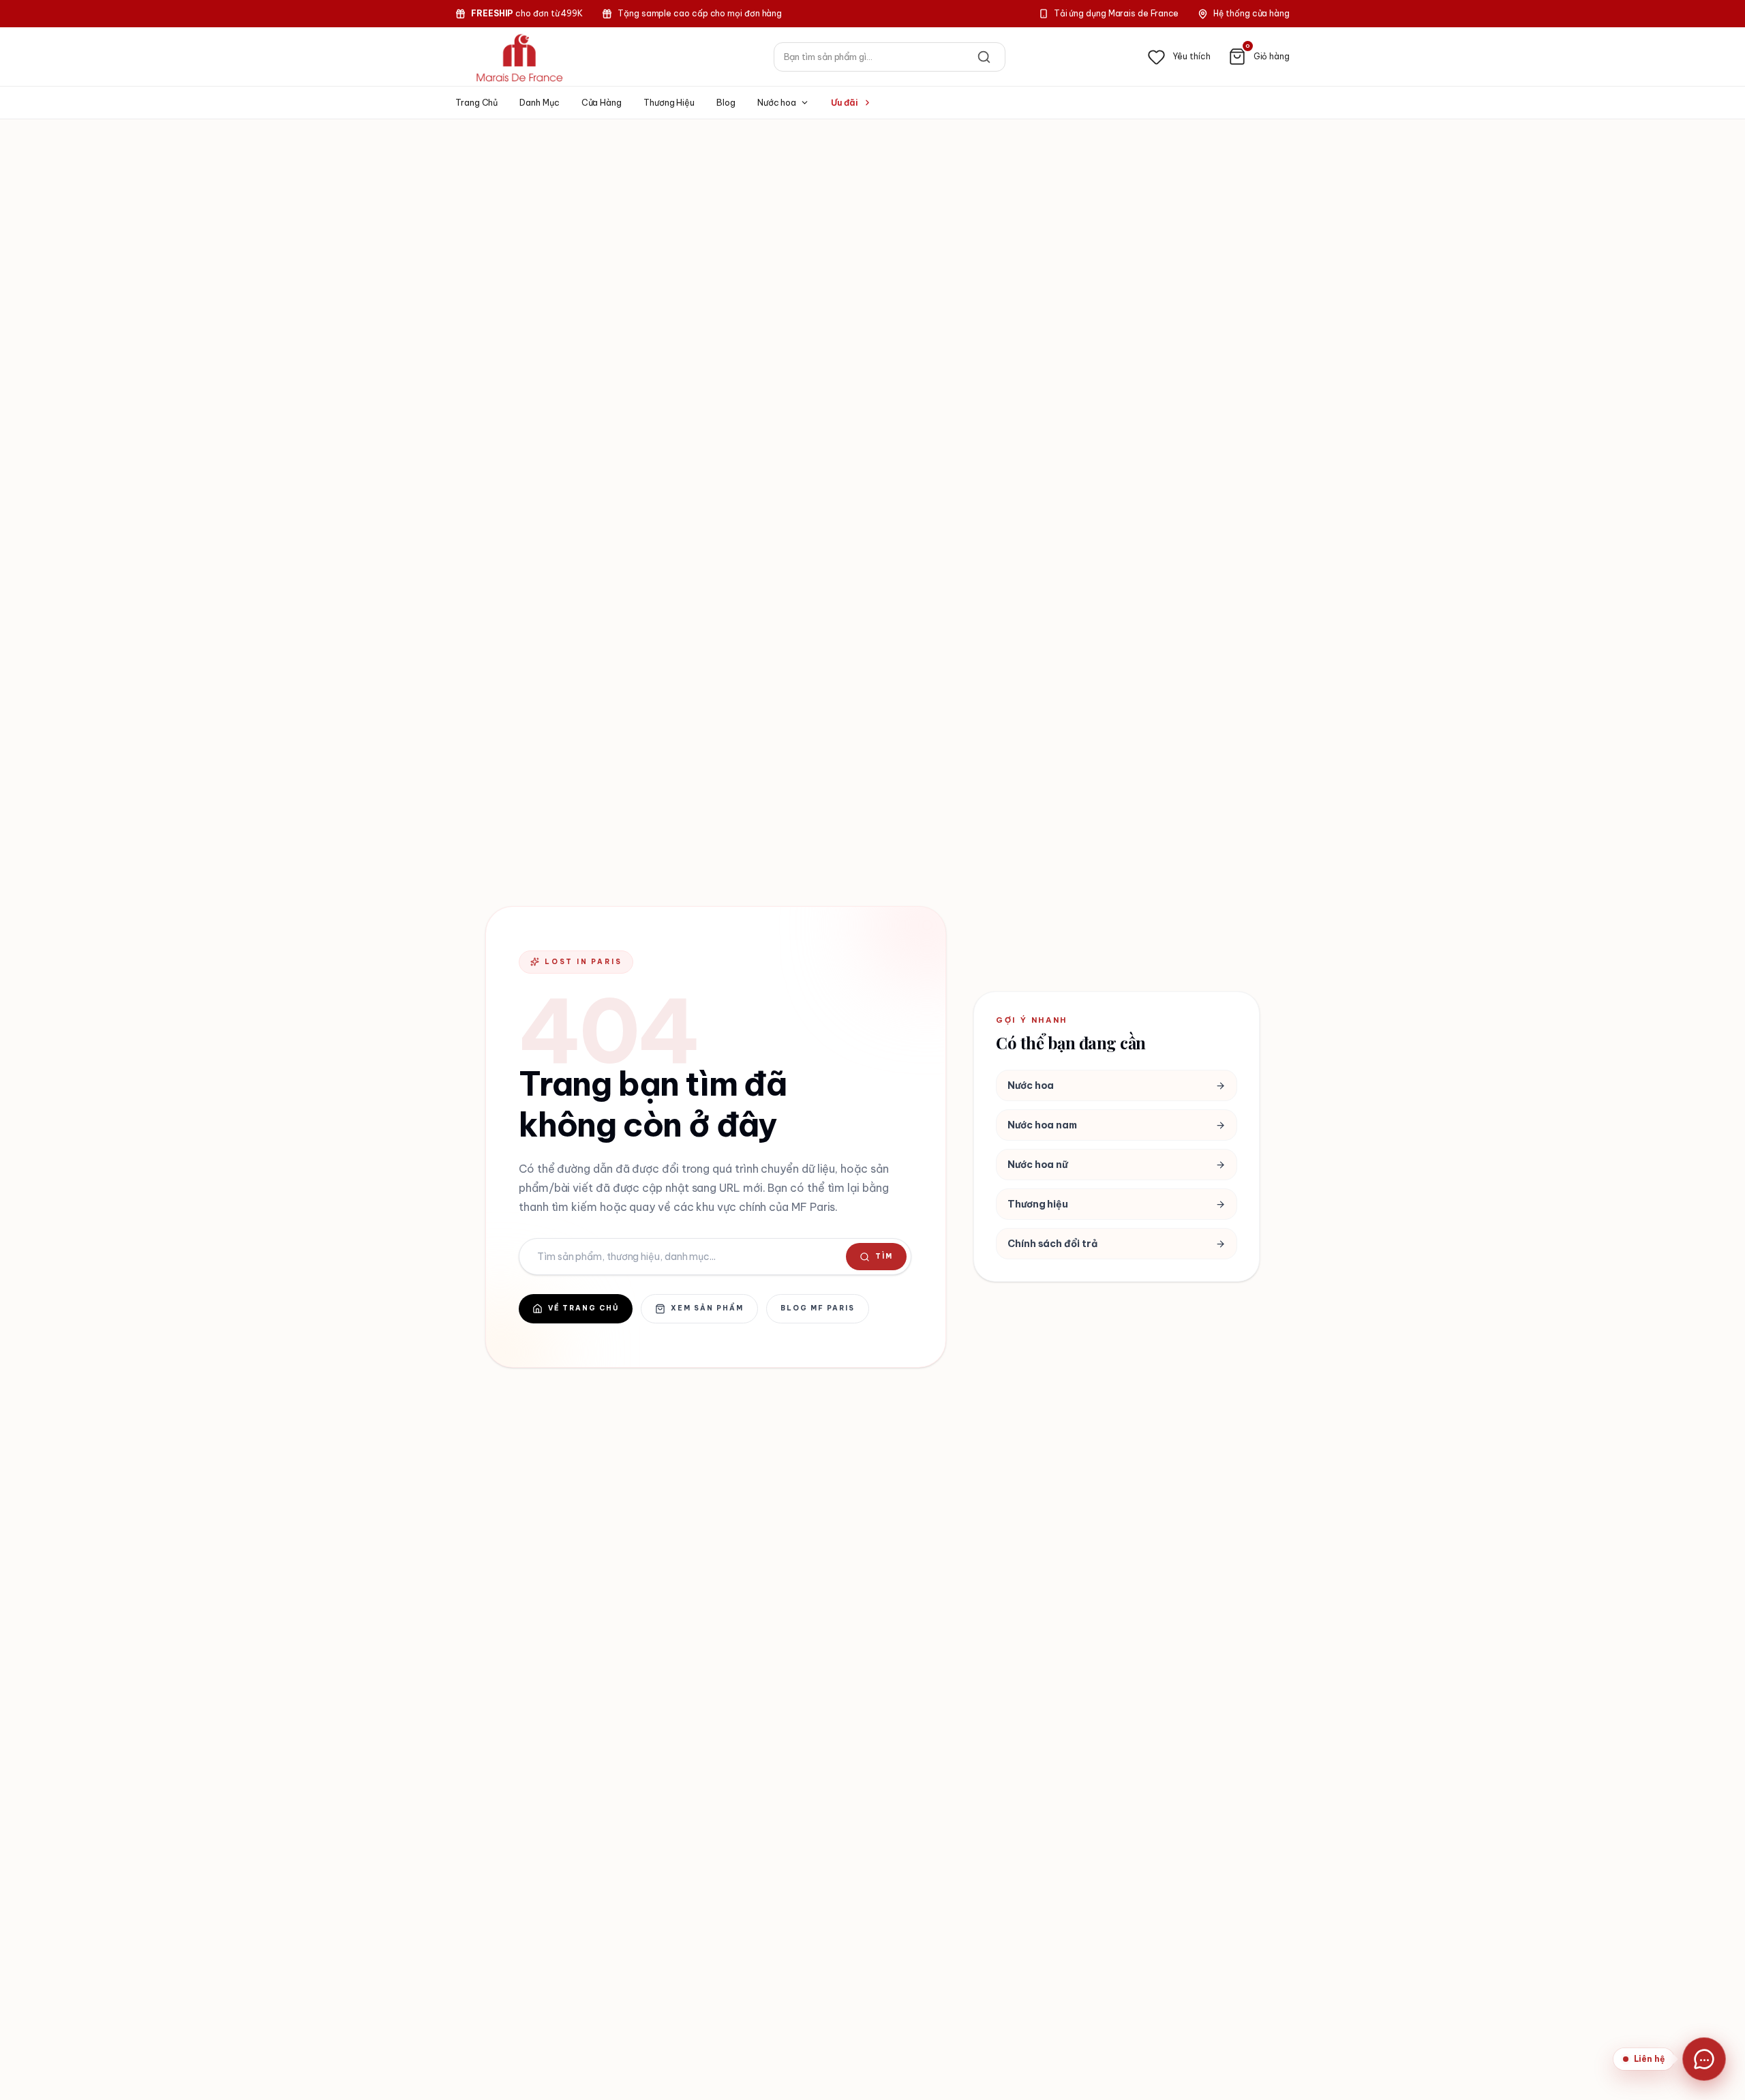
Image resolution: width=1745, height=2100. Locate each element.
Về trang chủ (583, 1308)
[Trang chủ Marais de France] (519, 57)
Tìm (884, 1256)
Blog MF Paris (818, 1308)
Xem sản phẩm (707, 1308)
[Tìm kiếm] (984, 57)
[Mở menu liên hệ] (1704, 2059)
